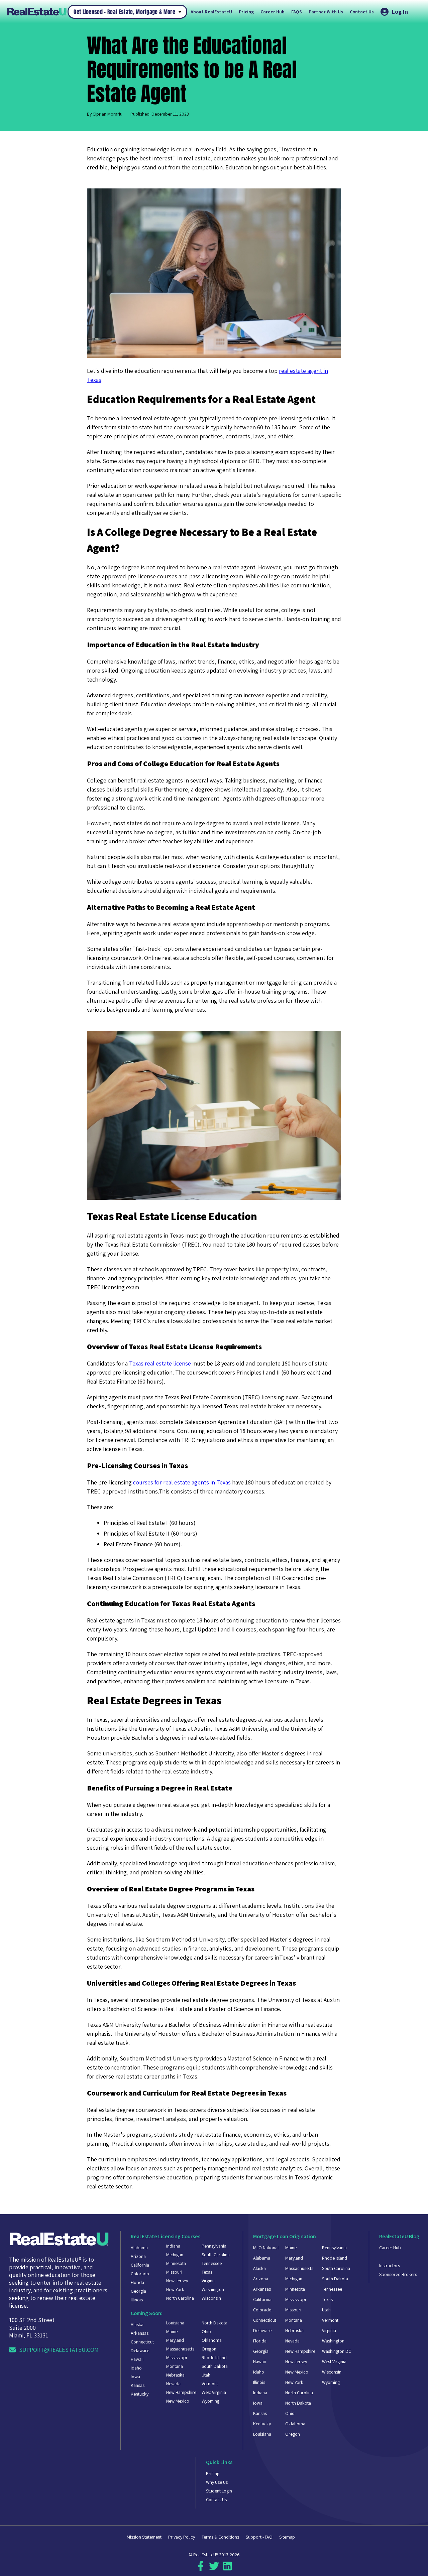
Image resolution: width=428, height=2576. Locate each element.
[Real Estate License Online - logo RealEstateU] (37, 12)
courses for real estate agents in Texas (182, 1482)
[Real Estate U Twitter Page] (214, 2569)
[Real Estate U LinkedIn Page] (227, 2569)
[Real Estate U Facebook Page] (201, 2569)
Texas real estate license (160, 1363)
